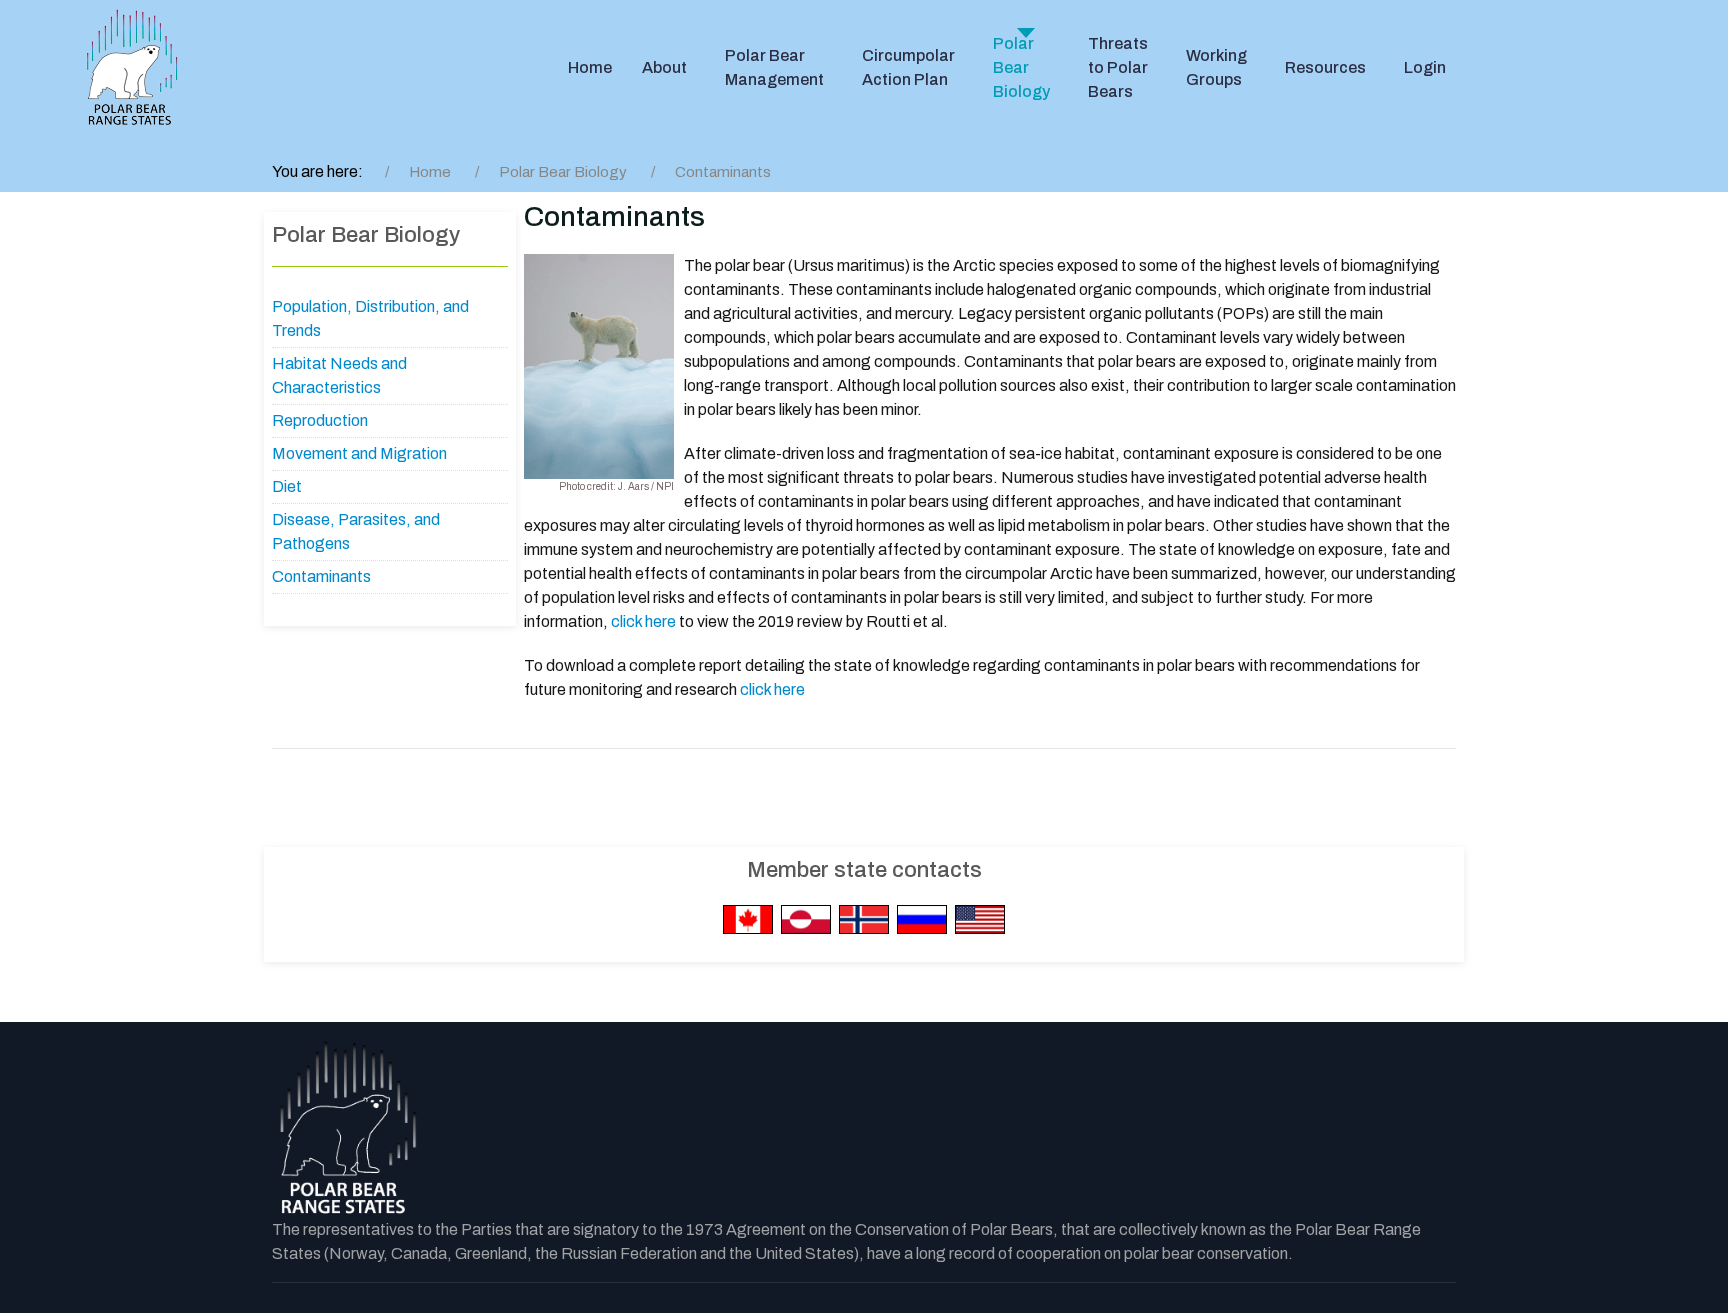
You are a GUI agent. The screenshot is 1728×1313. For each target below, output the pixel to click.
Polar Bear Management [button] (774, 67)
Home (590, 67)
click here (643, 621)
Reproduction (320, 420)
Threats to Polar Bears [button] (1118, 67)
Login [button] (1425, 67)
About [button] (664, 67)
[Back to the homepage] (347, 1129)
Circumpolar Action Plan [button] (908, 67)
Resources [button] (1325, 67)
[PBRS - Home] (132, 68)
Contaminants (321, 576)
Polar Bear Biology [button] (1021, 67)
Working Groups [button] (1216, 67)
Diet (287, 486)
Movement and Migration (359, 453)
